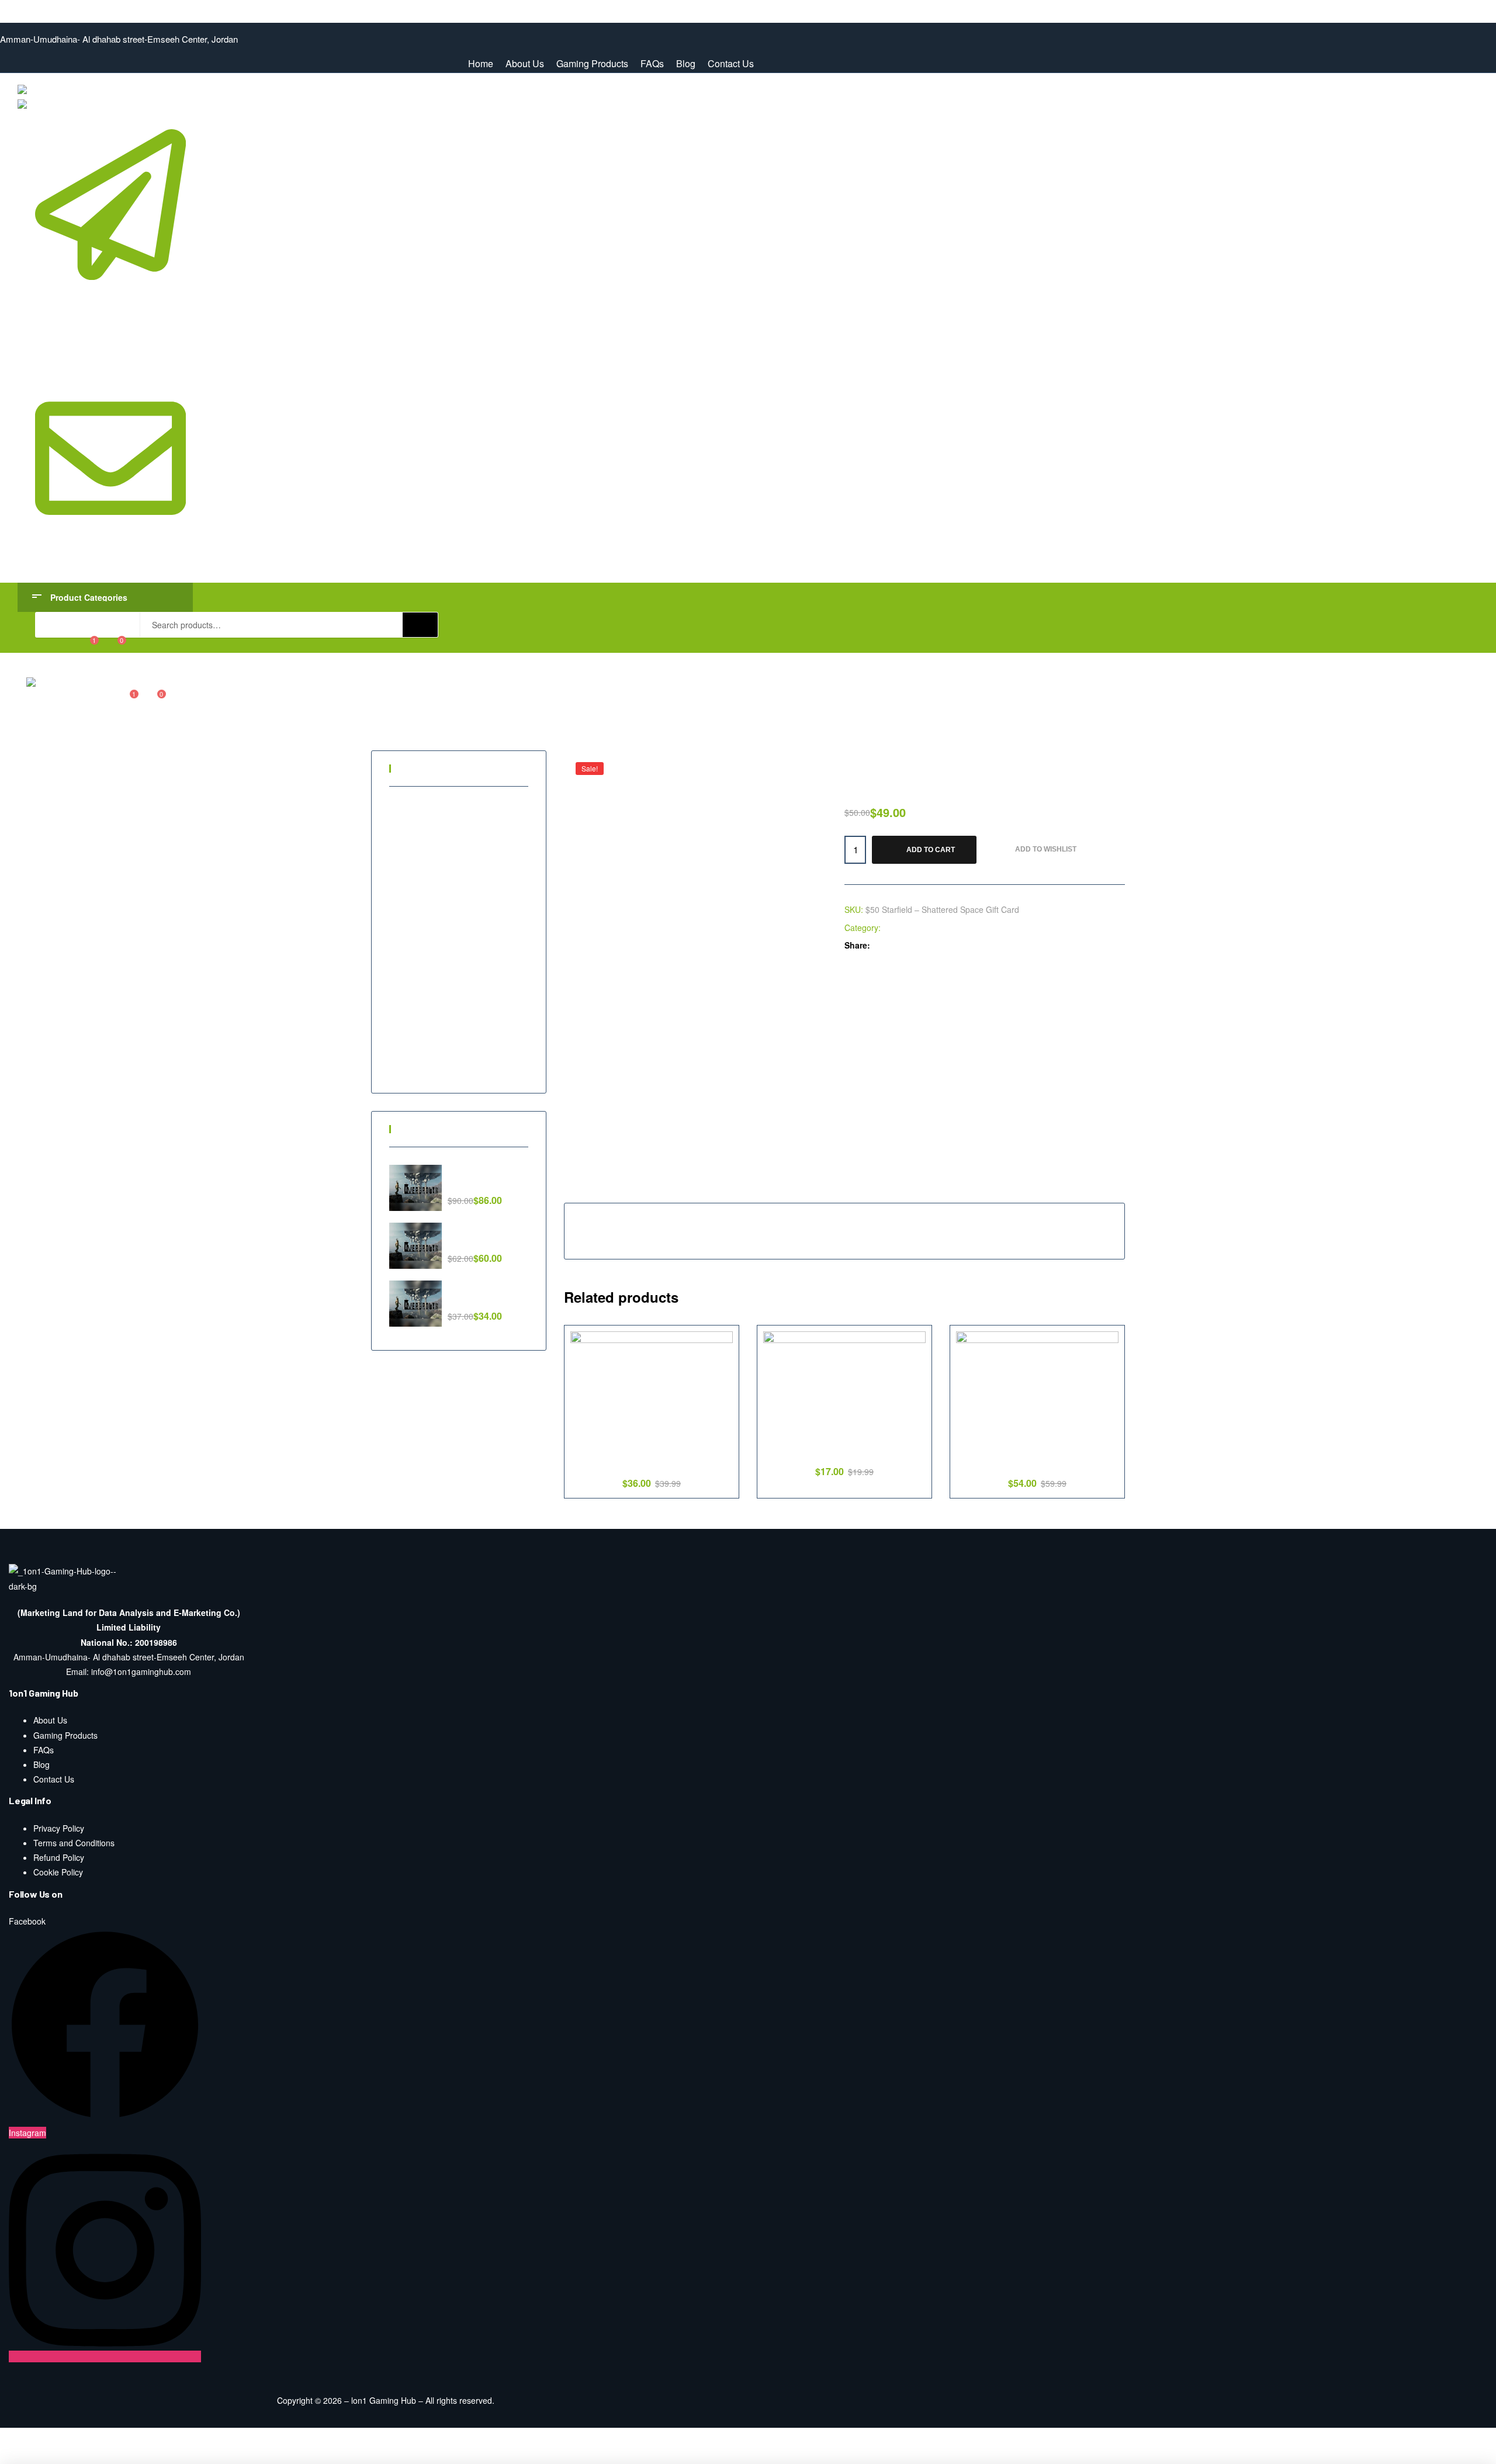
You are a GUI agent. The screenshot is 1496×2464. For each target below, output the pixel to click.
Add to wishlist (1046, 849)
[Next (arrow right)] (67, 2456)
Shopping (419, 1001)
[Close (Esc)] (22, 2438)
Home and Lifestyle (437, 902)
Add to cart (931, 850)
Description (596, 1188)
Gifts (410, 883)
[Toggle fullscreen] (113, 2438)
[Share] (67, 2438)
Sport (411, 1021)
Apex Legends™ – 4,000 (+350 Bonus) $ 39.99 (652, 1458)
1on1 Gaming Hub (34, 7)
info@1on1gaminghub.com (109, 558)
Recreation (422, 962)
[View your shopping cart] (114, 645)
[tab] (596, 1189)
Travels (415, 1041)
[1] (86, 645)
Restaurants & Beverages (449, 982)
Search (420, 625)
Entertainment (427, 823)
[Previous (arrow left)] (22, 2456)
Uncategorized (428, 1061)
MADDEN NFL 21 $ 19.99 (845, 1452)
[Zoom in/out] (158, 2438)
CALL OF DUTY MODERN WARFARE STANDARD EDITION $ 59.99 (1037, 1458)
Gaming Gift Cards (436, 863)
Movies (415, 942)
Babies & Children (434, 804)
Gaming (898, 928)
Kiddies (415, 922)
